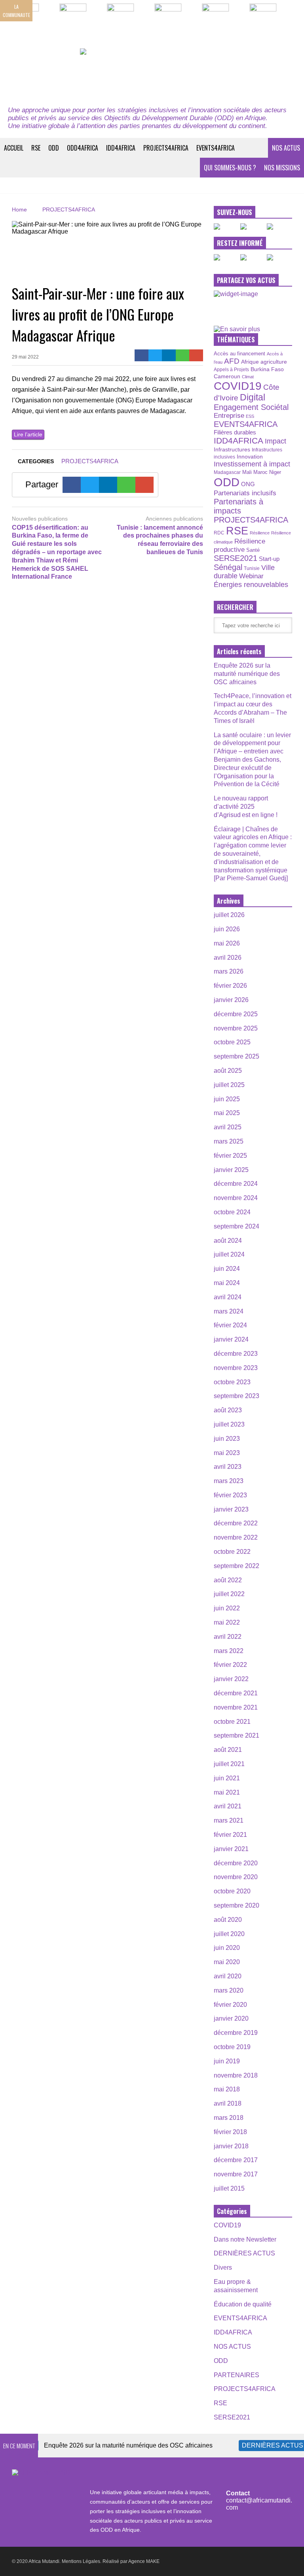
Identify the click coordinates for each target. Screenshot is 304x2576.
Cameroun (227, 376)
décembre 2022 (236, 1523)
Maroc (260, 472)
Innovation (250, 457)
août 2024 (228, 1241)
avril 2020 (228, 1976)
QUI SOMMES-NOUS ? (230, 168)
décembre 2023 (236, 1354)
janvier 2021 (231, 1849)
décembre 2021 (236, 1693)
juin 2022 (227, 1608)
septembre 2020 (237, 1905)
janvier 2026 (231, 1000)
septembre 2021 (237, 1735)
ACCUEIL (14, 148)
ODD (54, 148)
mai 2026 (227, 943)
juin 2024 (227, 1269)
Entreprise (229, 415)
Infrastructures (232, 449)
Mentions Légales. (82, 2561)
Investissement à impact (252, 464)
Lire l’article (28, 434)
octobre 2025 (232, 1042)
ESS (250, 416)
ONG (248, 484)
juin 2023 (227, 1439)
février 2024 (230, 1325)
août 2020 (228, 1920)
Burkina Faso (267, 369)
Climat (248, 377)
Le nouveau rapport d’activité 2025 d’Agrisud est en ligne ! (246, 807)
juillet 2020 (229, 1934)
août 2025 (228, 1071)
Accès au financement (239, 354)
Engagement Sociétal (251, 407)
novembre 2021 (236, 1707)
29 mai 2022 (25, 357)
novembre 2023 (236, 1368)
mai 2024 (227, 1283)
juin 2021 (227, 1778)
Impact (275, 441)
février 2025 (230, 1156)
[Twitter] (155, 355)
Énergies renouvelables (251, 584)
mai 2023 (227, 1453)
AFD (232, 361)
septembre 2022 (237, 1566)
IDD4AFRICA (121, 148)
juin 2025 (227, 1099)
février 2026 (230, 986)
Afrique (250, 362)
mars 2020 (229, 1990)
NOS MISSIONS (282, 168)
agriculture (274, 362)
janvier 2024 (231, 1339)
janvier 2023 (231, 1509)
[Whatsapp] (183, 355)
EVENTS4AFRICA (216, 148)
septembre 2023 (237, 1396)
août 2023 (228, 1410)
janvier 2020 (231, 2018)
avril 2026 (228, 958)
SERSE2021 (236, 558)
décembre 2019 (236, 2033)
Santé (253, 550)
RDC (219, 533)
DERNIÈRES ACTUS (244, 2253)
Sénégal (228, 567)
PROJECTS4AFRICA (166, 148)
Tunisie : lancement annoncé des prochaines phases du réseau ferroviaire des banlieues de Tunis (160, 540)
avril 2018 (228, 2103)
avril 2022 (228, 1637)
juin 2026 (227, 929)
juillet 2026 (229, 915)
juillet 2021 (229, 1764)
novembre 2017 (236, 2174)
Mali (247, 472)
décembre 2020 (236, 1863)
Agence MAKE (144, 2561)
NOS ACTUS (286, 148)
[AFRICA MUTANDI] (152, 73)
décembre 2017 (236, 2160)
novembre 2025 (236, 1028)
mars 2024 (229, 1311)
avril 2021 (228, 1806)
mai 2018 (227, 2089)
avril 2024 (228, 1297)
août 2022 (228, 1580)
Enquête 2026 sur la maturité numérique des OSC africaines (247, 674)
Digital (253, 397)
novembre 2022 (236, 1537)
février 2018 (230, 2132)
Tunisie (252, 568)
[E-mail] (196, 355)
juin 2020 (227, 1948)
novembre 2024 (236, 1198)
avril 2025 (228, 1127)
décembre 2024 (236, 1184)
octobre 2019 (232, 2047)
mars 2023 (229, 1481)
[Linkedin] (169, 355)
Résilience (260, 533)
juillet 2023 (229, 1424)
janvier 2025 (231, 1170)
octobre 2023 (232, 1382)
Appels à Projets (231, 370)
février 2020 (230, 2005)
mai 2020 (227, 1962)
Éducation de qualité (243, 2304)
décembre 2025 (236, 1014)
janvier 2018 (231, 2146)
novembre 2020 (236, 1877)
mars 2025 (229, 1141)
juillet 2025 (229, 1085)
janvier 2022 (231, 1679)
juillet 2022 (229, 1594)
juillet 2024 (229, 1254)
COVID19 (238, 386)
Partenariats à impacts (238, 506)
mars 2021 (229, 1820)
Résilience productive (239, 545)
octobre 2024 (232, 1212)
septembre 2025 (237, 1056)
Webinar (251, 576)
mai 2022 (227, 1622)
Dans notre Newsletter (245, 2239)
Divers (223, 2267)
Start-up (269, 559)
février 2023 (230, 1495)
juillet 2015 (229, 2188)
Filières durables (235, 432)
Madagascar (227, 472)
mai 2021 (227, 1792)
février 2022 (230, 1665)
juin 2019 (227, 2061)
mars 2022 (229, 1651)
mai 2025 (227, 1113)
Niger (275, 472)
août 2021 (228, 1750)
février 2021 (230, 1835)
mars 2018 (229, 2118)
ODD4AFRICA (83, 148)
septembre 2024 (237, 1226)
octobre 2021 (232, 1722)
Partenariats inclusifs (245, 493)
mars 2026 (229, 971)
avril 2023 (228, 1467)
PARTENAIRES (237, 2375)
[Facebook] (142, 355)
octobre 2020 (232, 1891)
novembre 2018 (236, 2075)
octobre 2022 (232, 1552)
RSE (36, 148)
